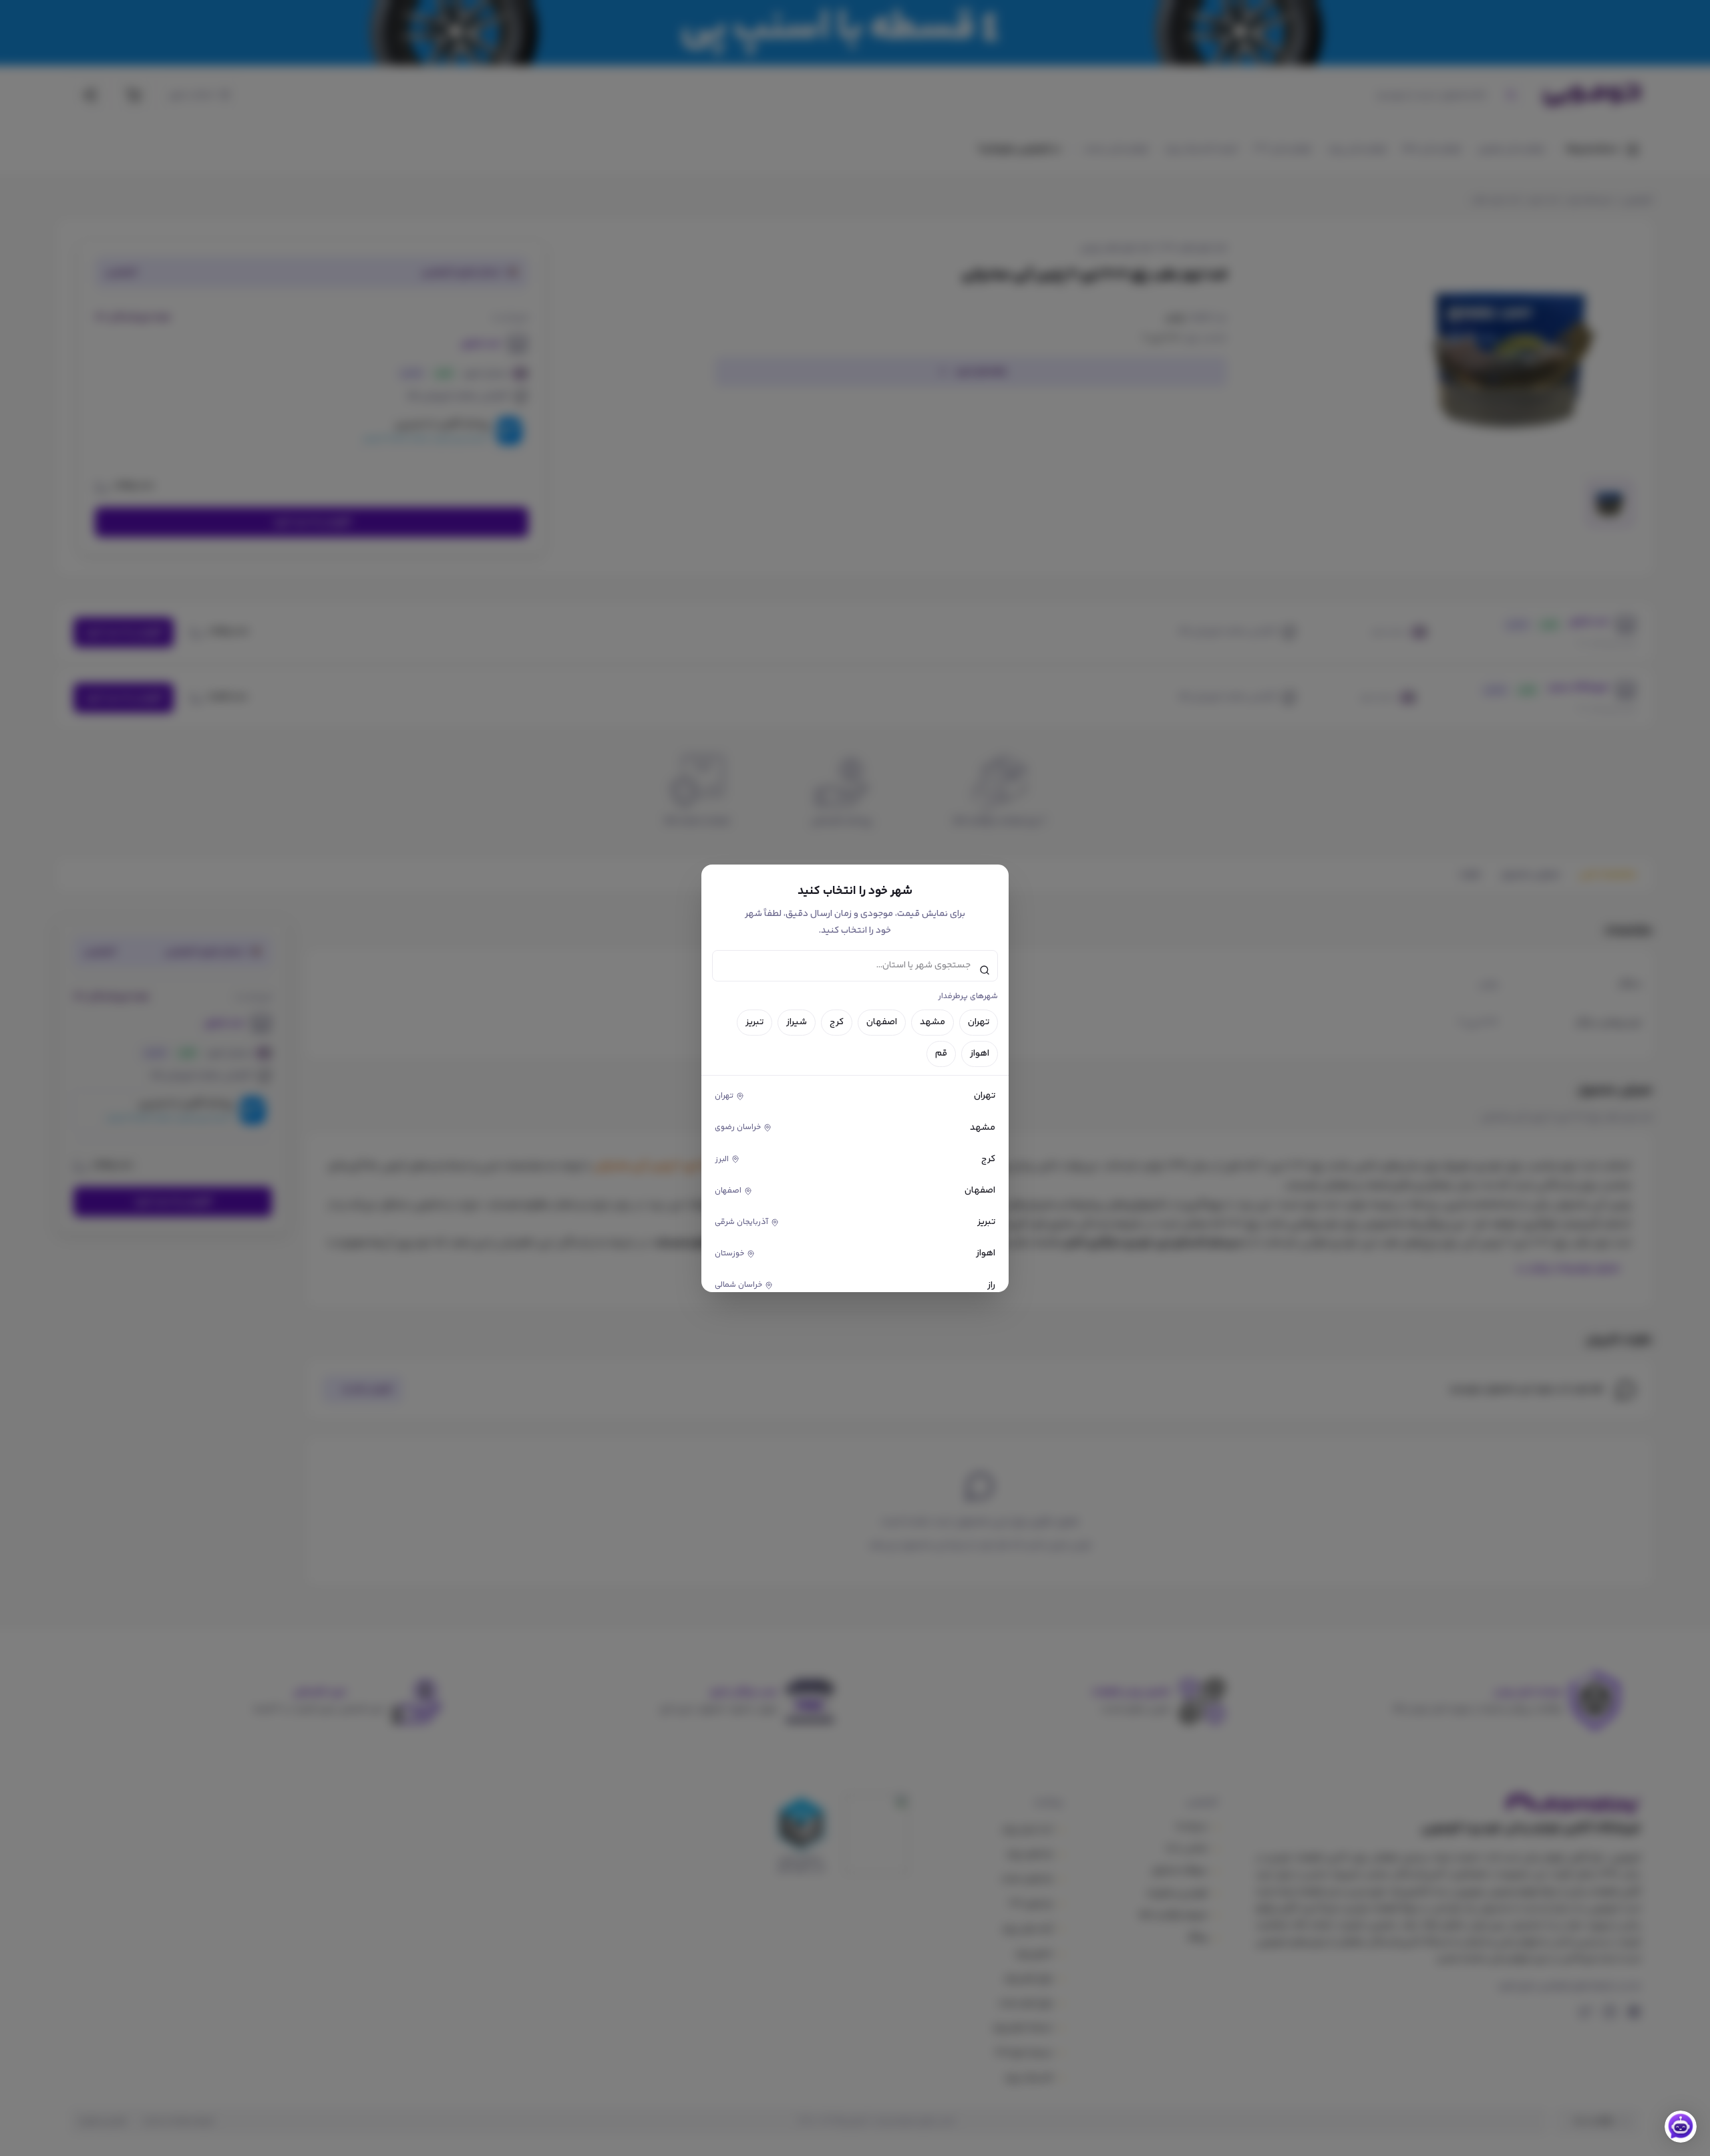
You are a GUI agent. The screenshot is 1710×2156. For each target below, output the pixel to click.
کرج (837, 1022)
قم (941, 1054)
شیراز (797, 1022)
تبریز (754, 1022)
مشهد (932, 1022)
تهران (979, 1022)
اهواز (980, 1054)
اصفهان (882, 1022)
